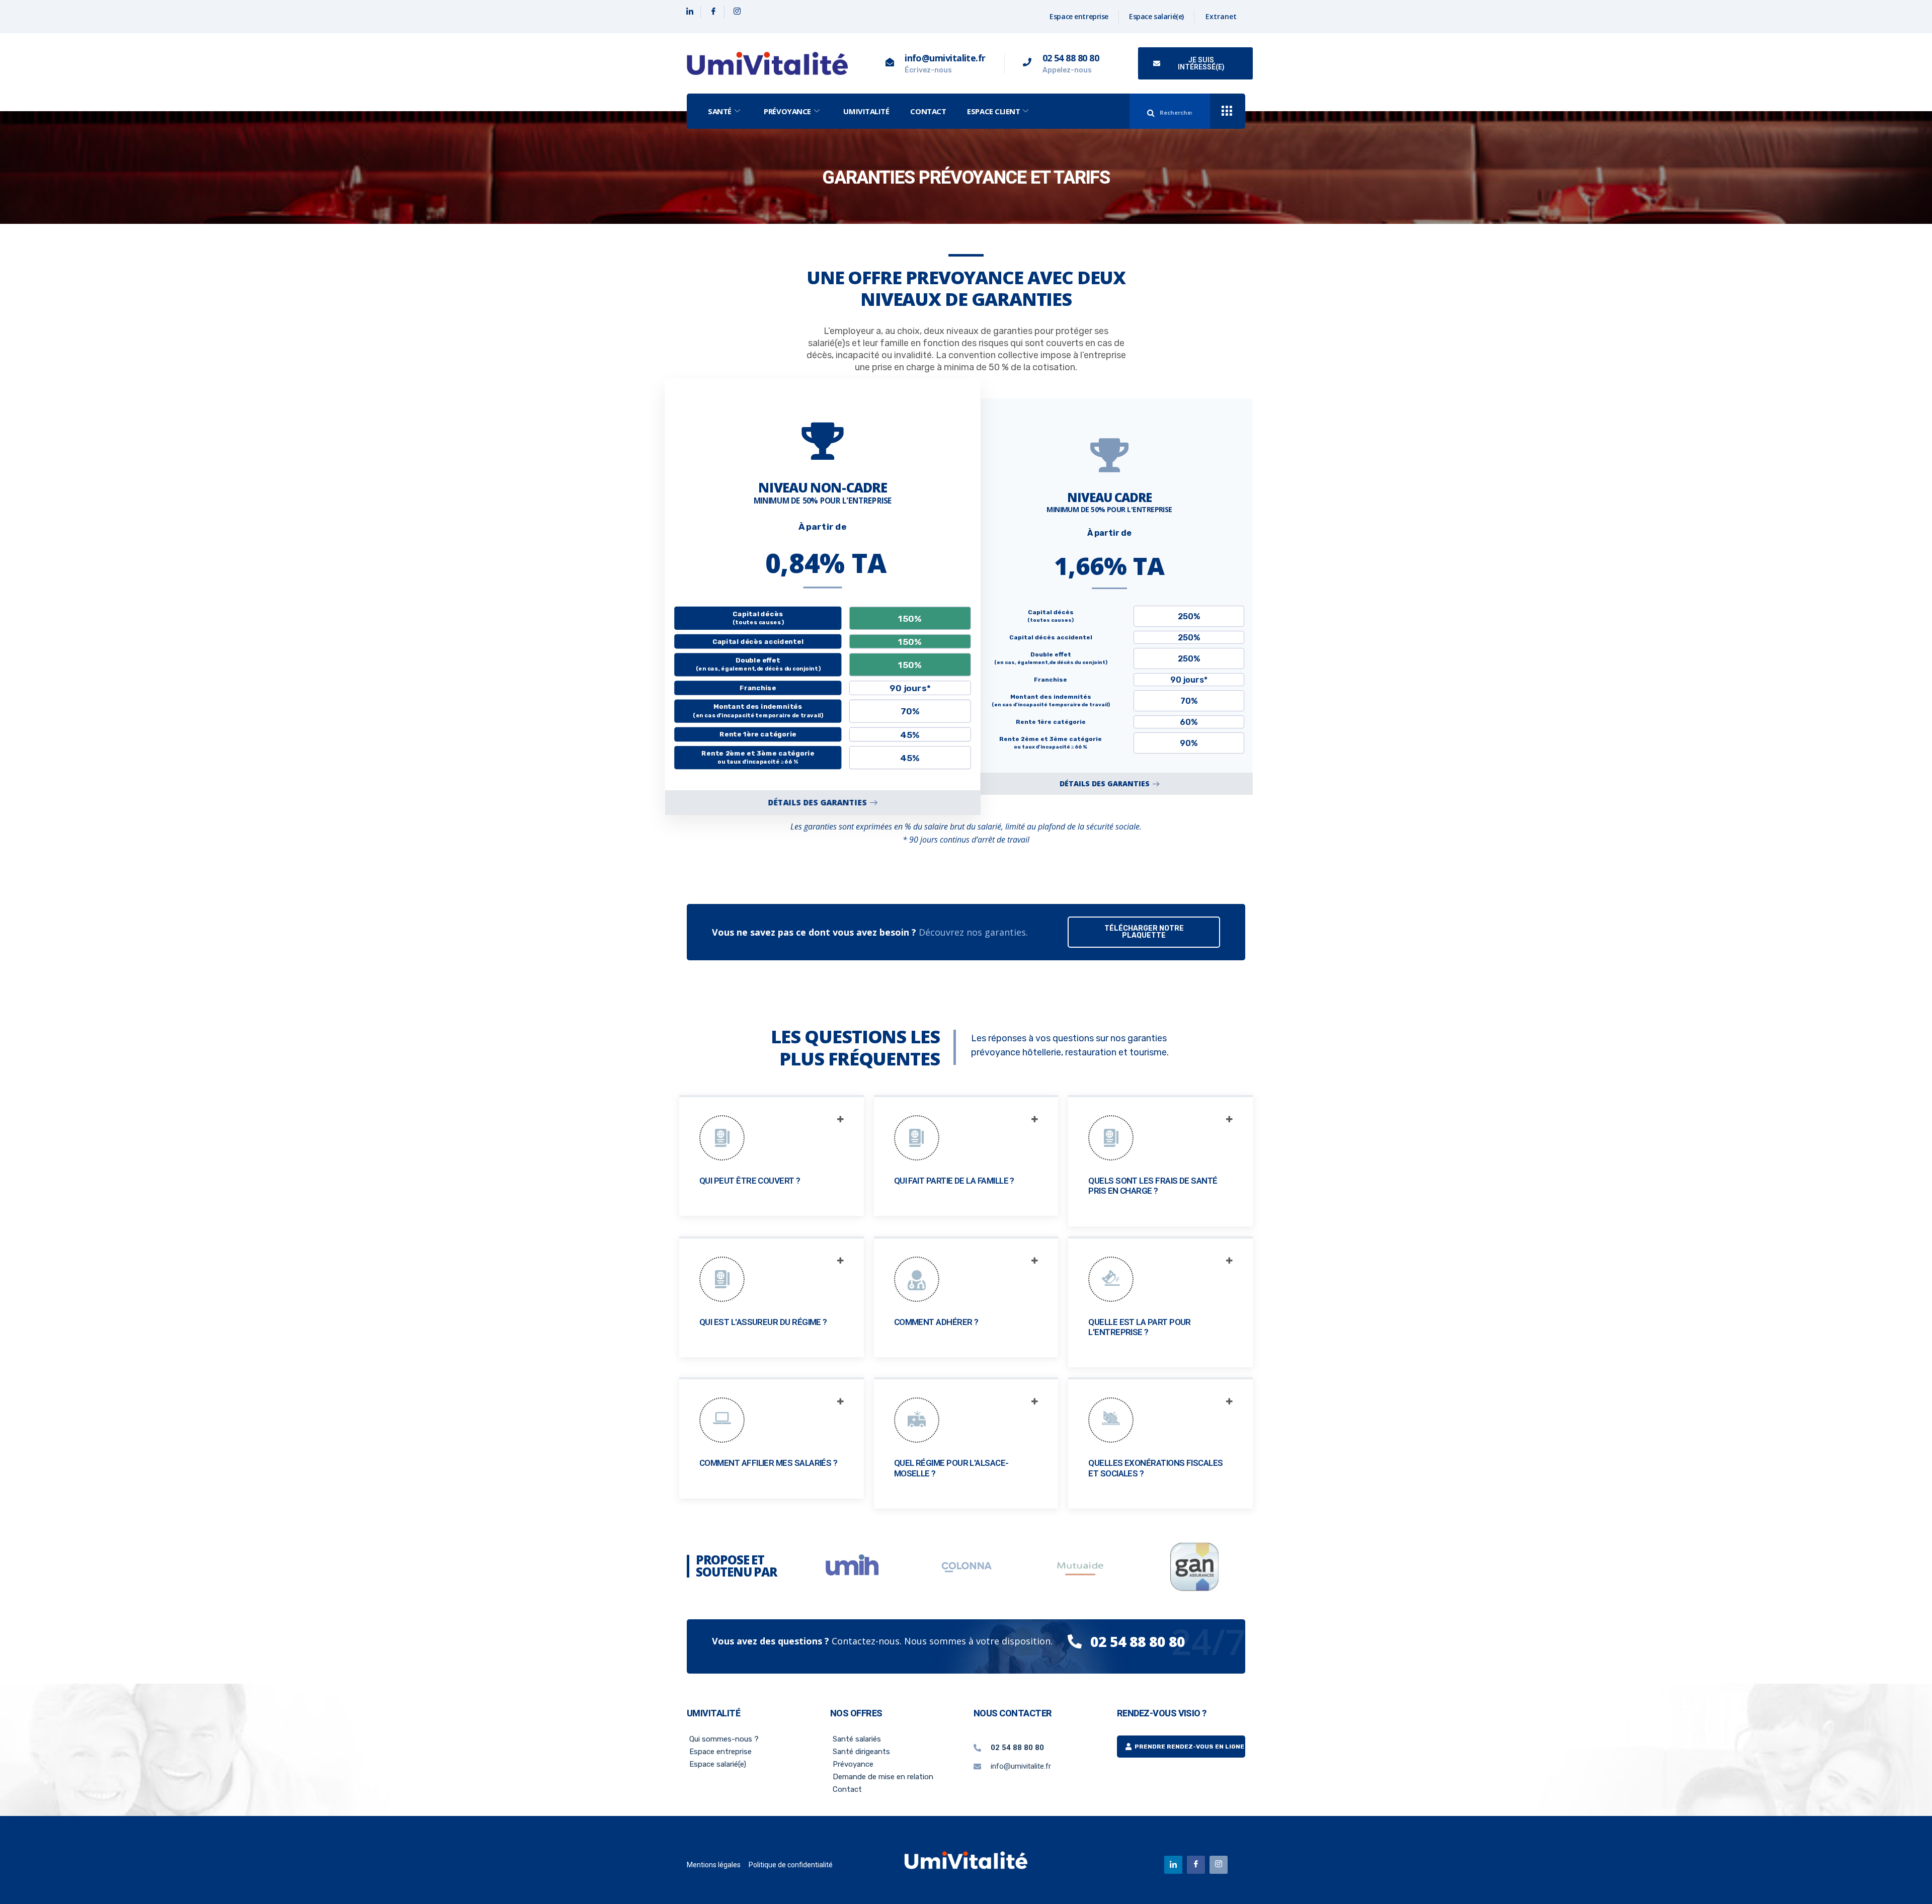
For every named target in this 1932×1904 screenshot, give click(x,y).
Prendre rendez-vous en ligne (1189, 1747)
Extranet (1221, 16)
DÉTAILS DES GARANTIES (817, 802)
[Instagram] (737, 12)
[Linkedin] (690, 12)
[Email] (1219, 1865)
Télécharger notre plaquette (1144, 932)
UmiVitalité (866, 111)
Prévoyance (787, 111)
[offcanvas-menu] (1227, 111)
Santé (720, 111)
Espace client (993, 111)
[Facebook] (714, 12)
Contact (928, 111)
